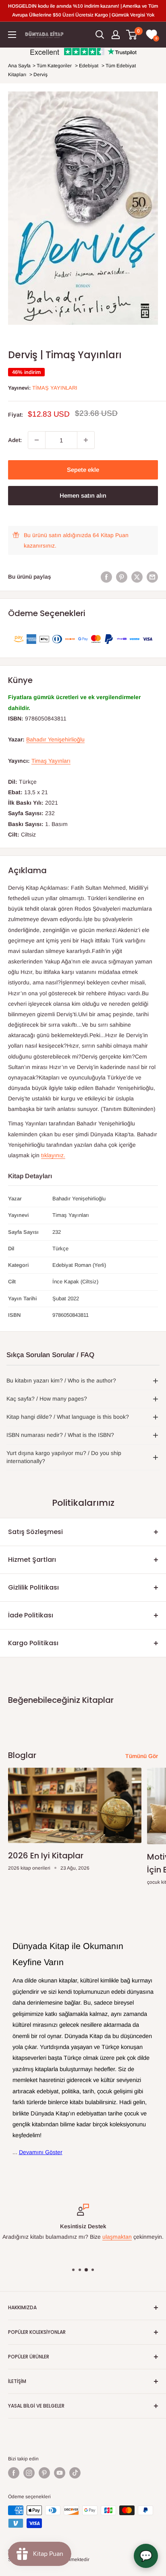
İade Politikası (31, 1615)
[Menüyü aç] (12, 35)
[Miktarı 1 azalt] (37, 440)
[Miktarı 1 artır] (86, 440)
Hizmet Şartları (32, 1560)
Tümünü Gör (142, 1756)
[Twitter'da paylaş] (137, 577)
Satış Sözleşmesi (35, 1532)
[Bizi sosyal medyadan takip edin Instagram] (29, 2473)
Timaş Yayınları (55, 388)
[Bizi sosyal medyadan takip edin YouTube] (60, 2473)
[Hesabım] (116, 35)
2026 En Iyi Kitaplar (46, 1856)
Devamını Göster (41, 2152)
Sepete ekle (83, 470)
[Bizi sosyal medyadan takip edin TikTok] (75, 2473)
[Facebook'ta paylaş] (106, 577)
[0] (132, 35)
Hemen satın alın (83, 495)
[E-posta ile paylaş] (152, 577)
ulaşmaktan (117, 2237)
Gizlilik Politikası (33, 1587)
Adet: (15, 440)
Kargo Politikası (33, 1643)
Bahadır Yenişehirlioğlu (55, 739)
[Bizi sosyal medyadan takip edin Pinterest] (44, 2473)
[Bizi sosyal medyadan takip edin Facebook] (14, 2473)
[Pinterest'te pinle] (122, 577)
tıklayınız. (53, 1155)
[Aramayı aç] (100, 35)
